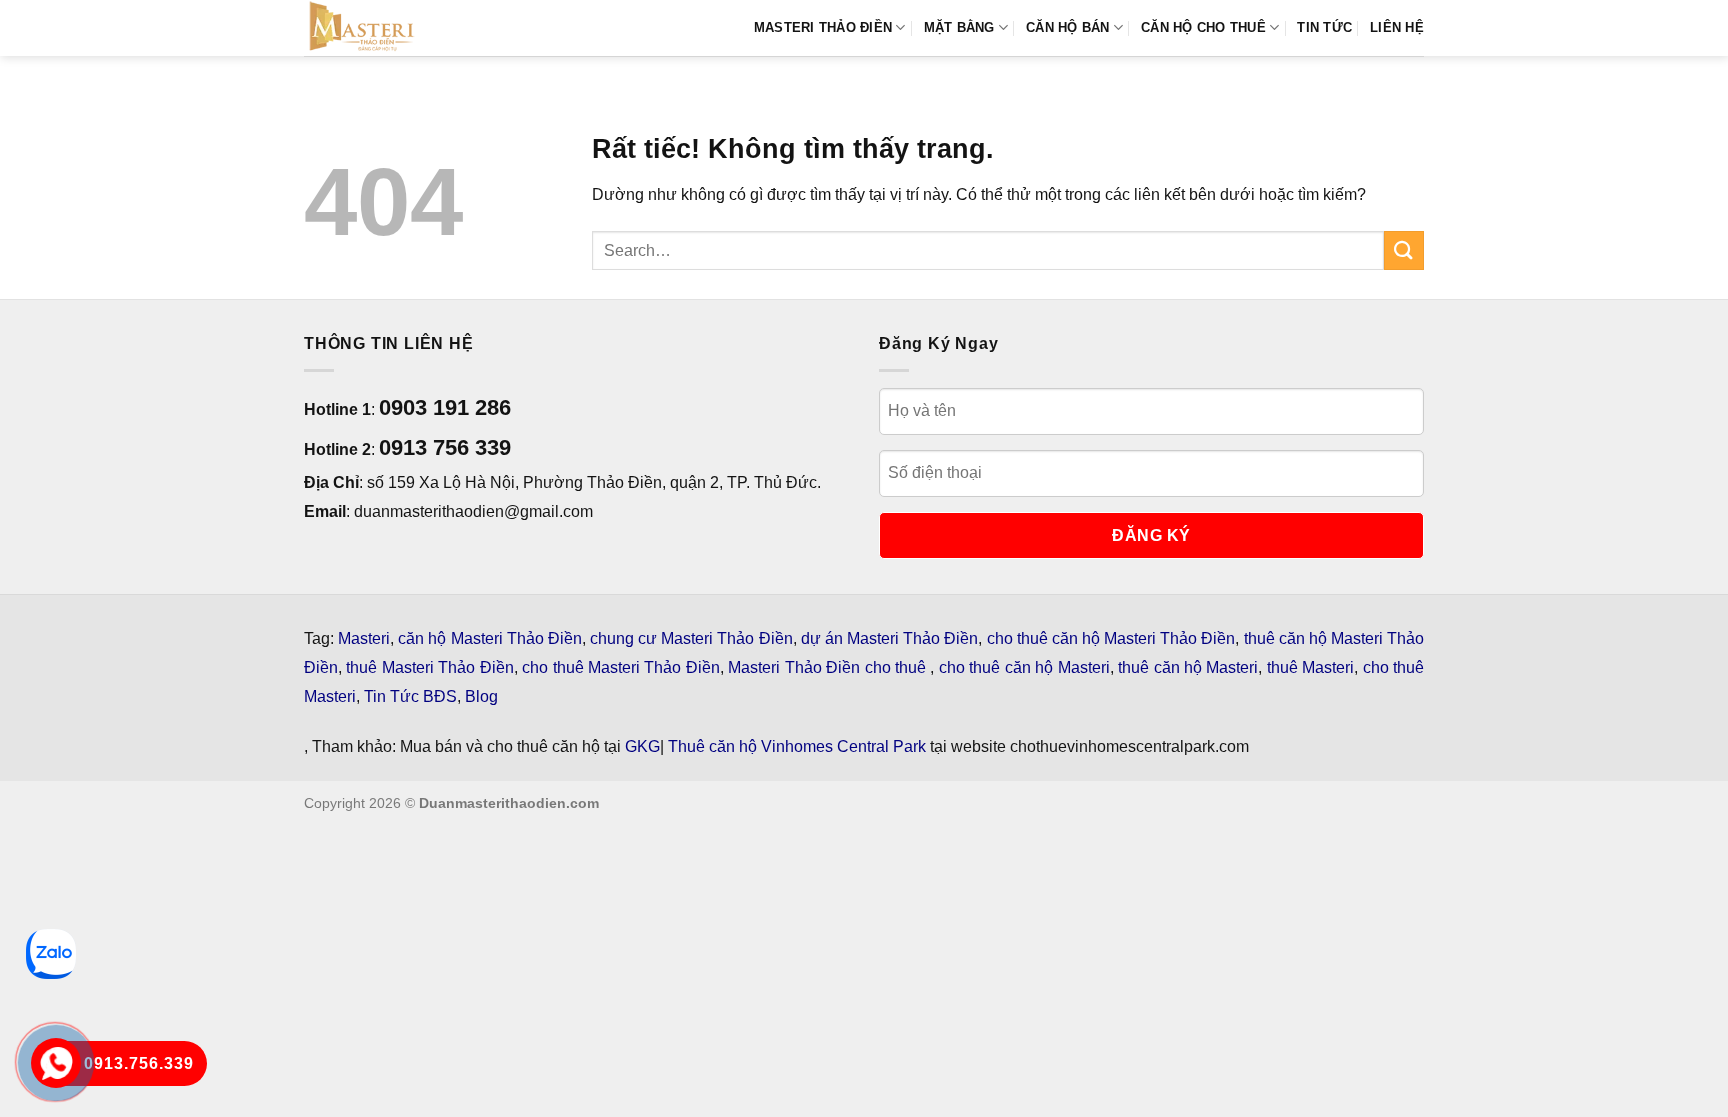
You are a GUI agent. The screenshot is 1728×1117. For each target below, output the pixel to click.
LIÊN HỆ (1397, 27)
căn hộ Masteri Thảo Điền (490, 638)
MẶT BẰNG (959, 27)
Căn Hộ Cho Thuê (1203, 27)
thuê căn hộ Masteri (1188, 667)
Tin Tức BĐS (410, 696)
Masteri (364, 638)
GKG (642, 746)
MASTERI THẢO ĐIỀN (823, 27)
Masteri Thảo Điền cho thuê (829, 667)
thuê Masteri (1310, 667)
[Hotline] (56, 1063)
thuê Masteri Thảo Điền (429, 667)
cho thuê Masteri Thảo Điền (621, 667)
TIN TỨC (1324, 27)
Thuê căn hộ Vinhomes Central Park (797, 746)
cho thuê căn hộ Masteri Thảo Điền (1111, 638)
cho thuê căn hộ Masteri (1024, 667)
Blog (481, 696)
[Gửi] (1404, 250)
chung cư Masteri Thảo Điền (691, 638)
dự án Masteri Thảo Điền (890, 638)
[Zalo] (51, 954)
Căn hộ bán (1068, 27)
